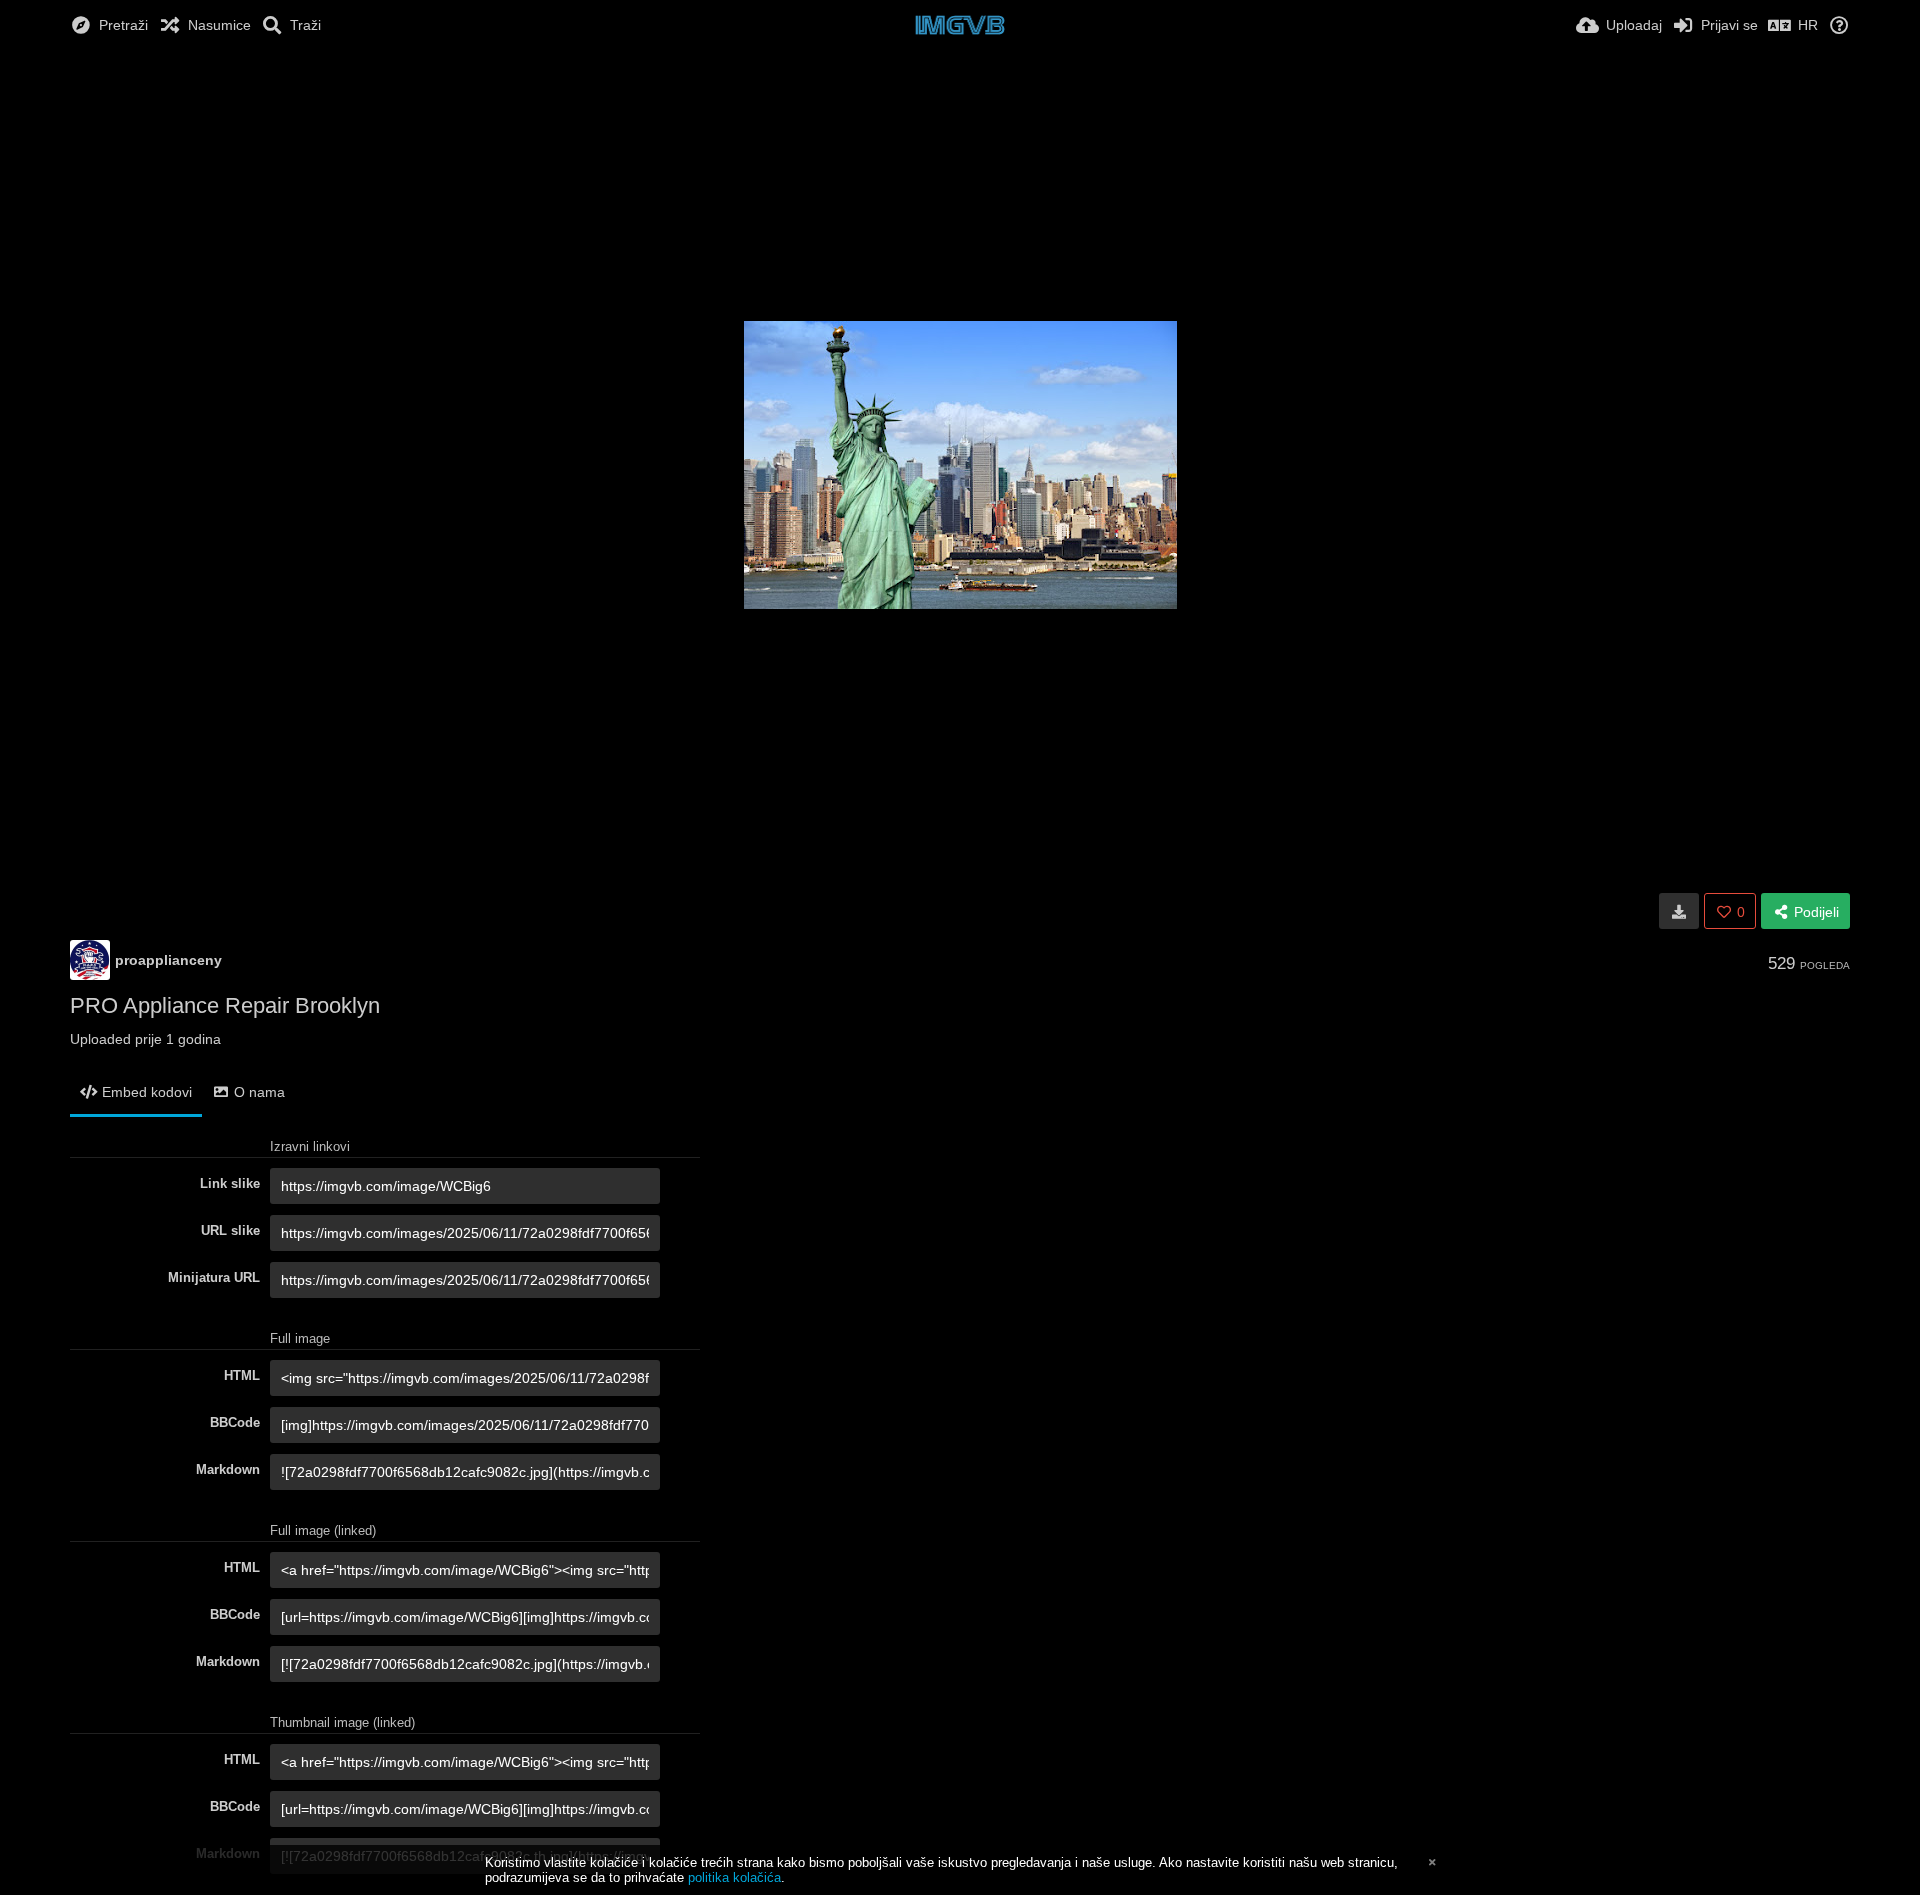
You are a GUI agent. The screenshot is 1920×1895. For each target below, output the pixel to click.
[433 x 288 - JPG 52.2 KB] (1679, 911)
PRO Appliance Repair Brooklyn (225, 1005)
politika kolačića (734, 1877)
